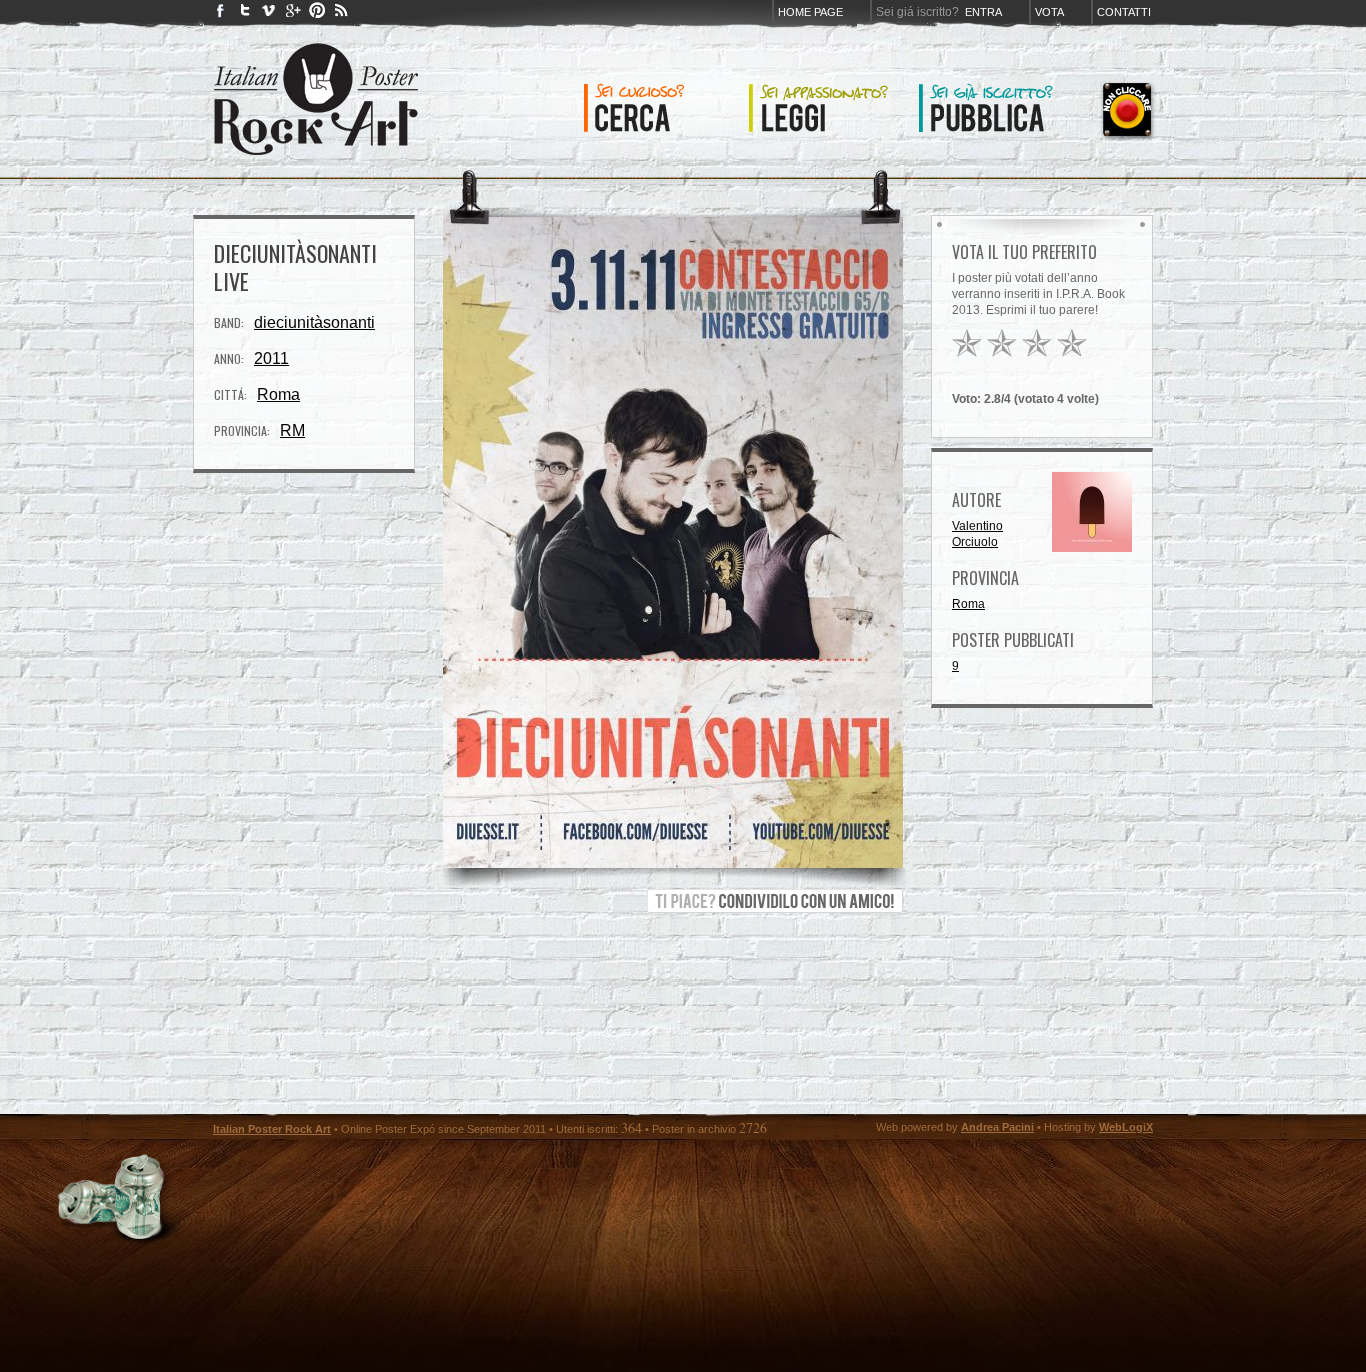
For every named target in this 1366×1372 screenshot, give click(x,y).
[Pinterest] (317, 14)
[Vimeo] (269, 14)
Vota (1049, 12)
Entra (983, 12)
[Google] (293, 14)
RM (292, 430)
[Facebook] (221, 14)
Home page (810, 12)
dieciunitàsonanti (314, 322)
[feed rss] (341, 14)
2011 (271, 358)
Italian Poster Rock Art (272, 1129)
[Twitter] (245, 14)
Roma (278, 394)
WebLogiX (1126, 1127)
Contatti (1124, 12)
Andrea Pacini (997, 1127)
